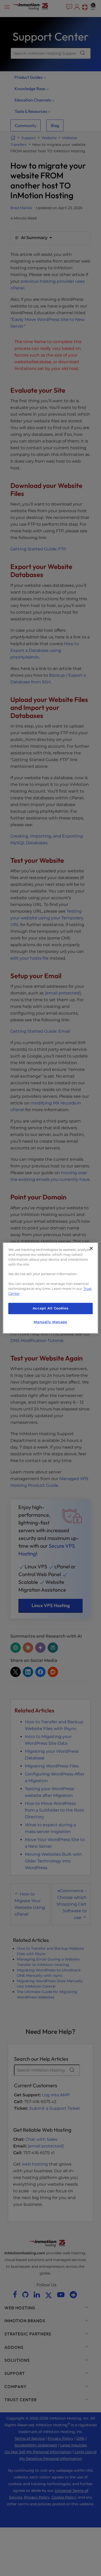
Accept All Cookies (51, 1308)
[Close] (91, 1248)
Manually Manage (50, 1322)
